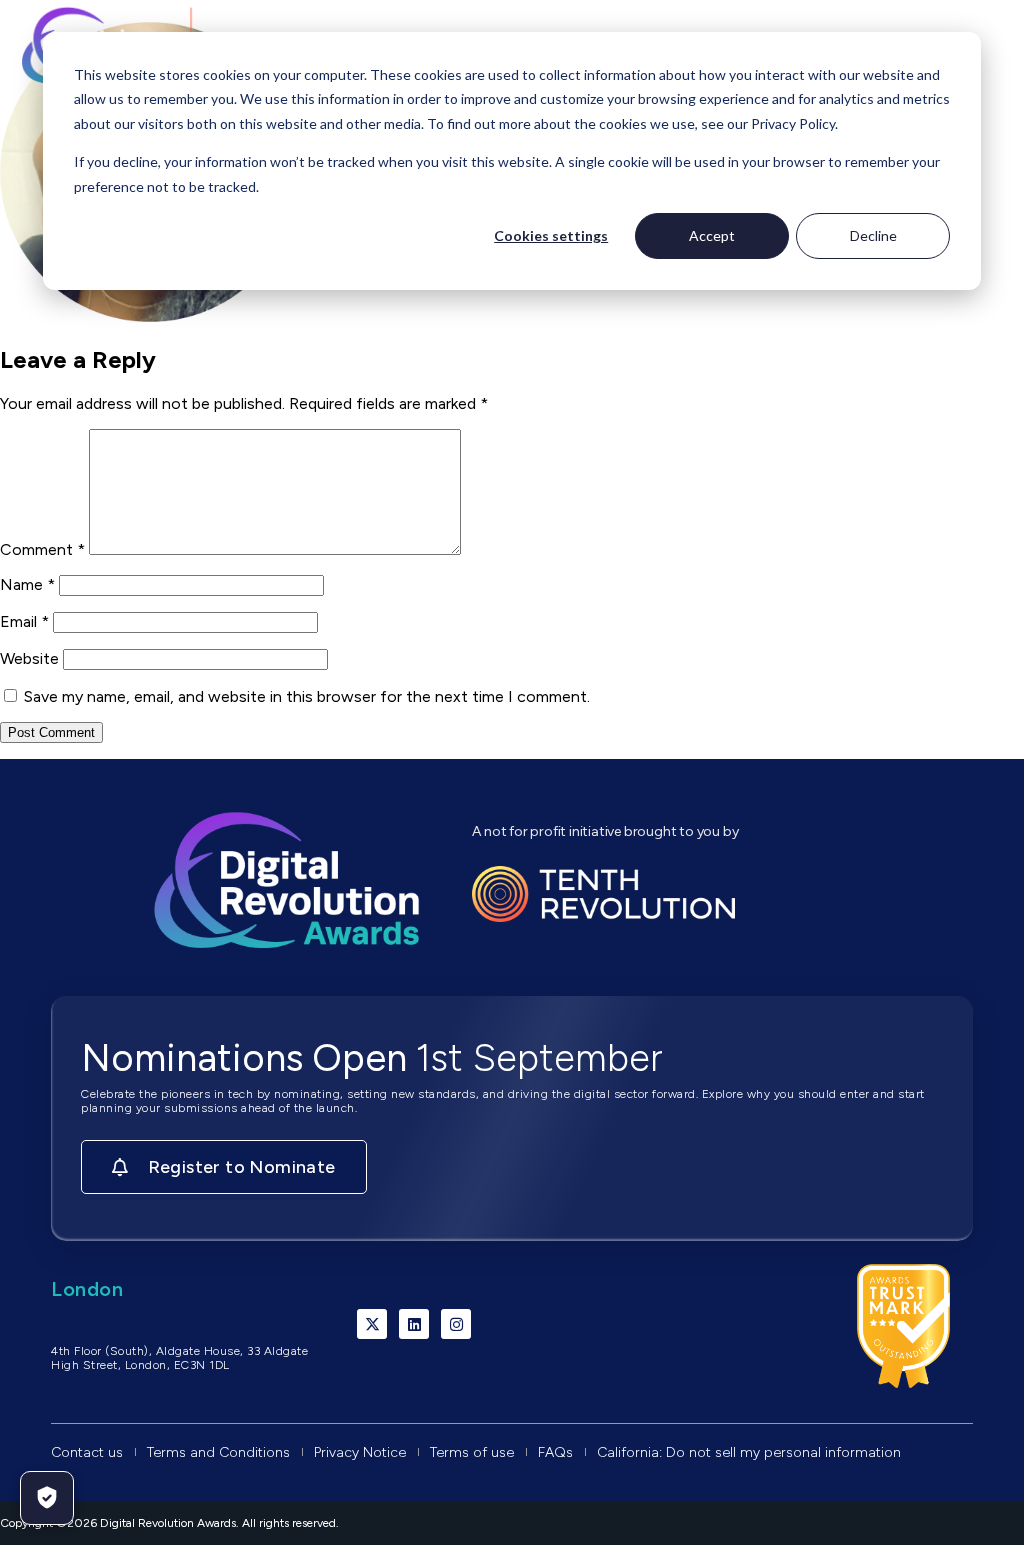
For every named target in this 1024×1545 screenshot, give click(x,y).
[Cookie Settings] (47, 1498)
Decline (873, 235)
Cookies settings (551, 235)
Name (27, 584)
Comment (42, 549)
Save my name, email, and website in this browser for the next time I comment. (307, 696)
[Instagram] (456, 1324)
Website (29, 658)
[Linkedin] (414, 1324)
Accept (712, 235)
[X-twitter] (372, 1324)
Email (24, 621)
